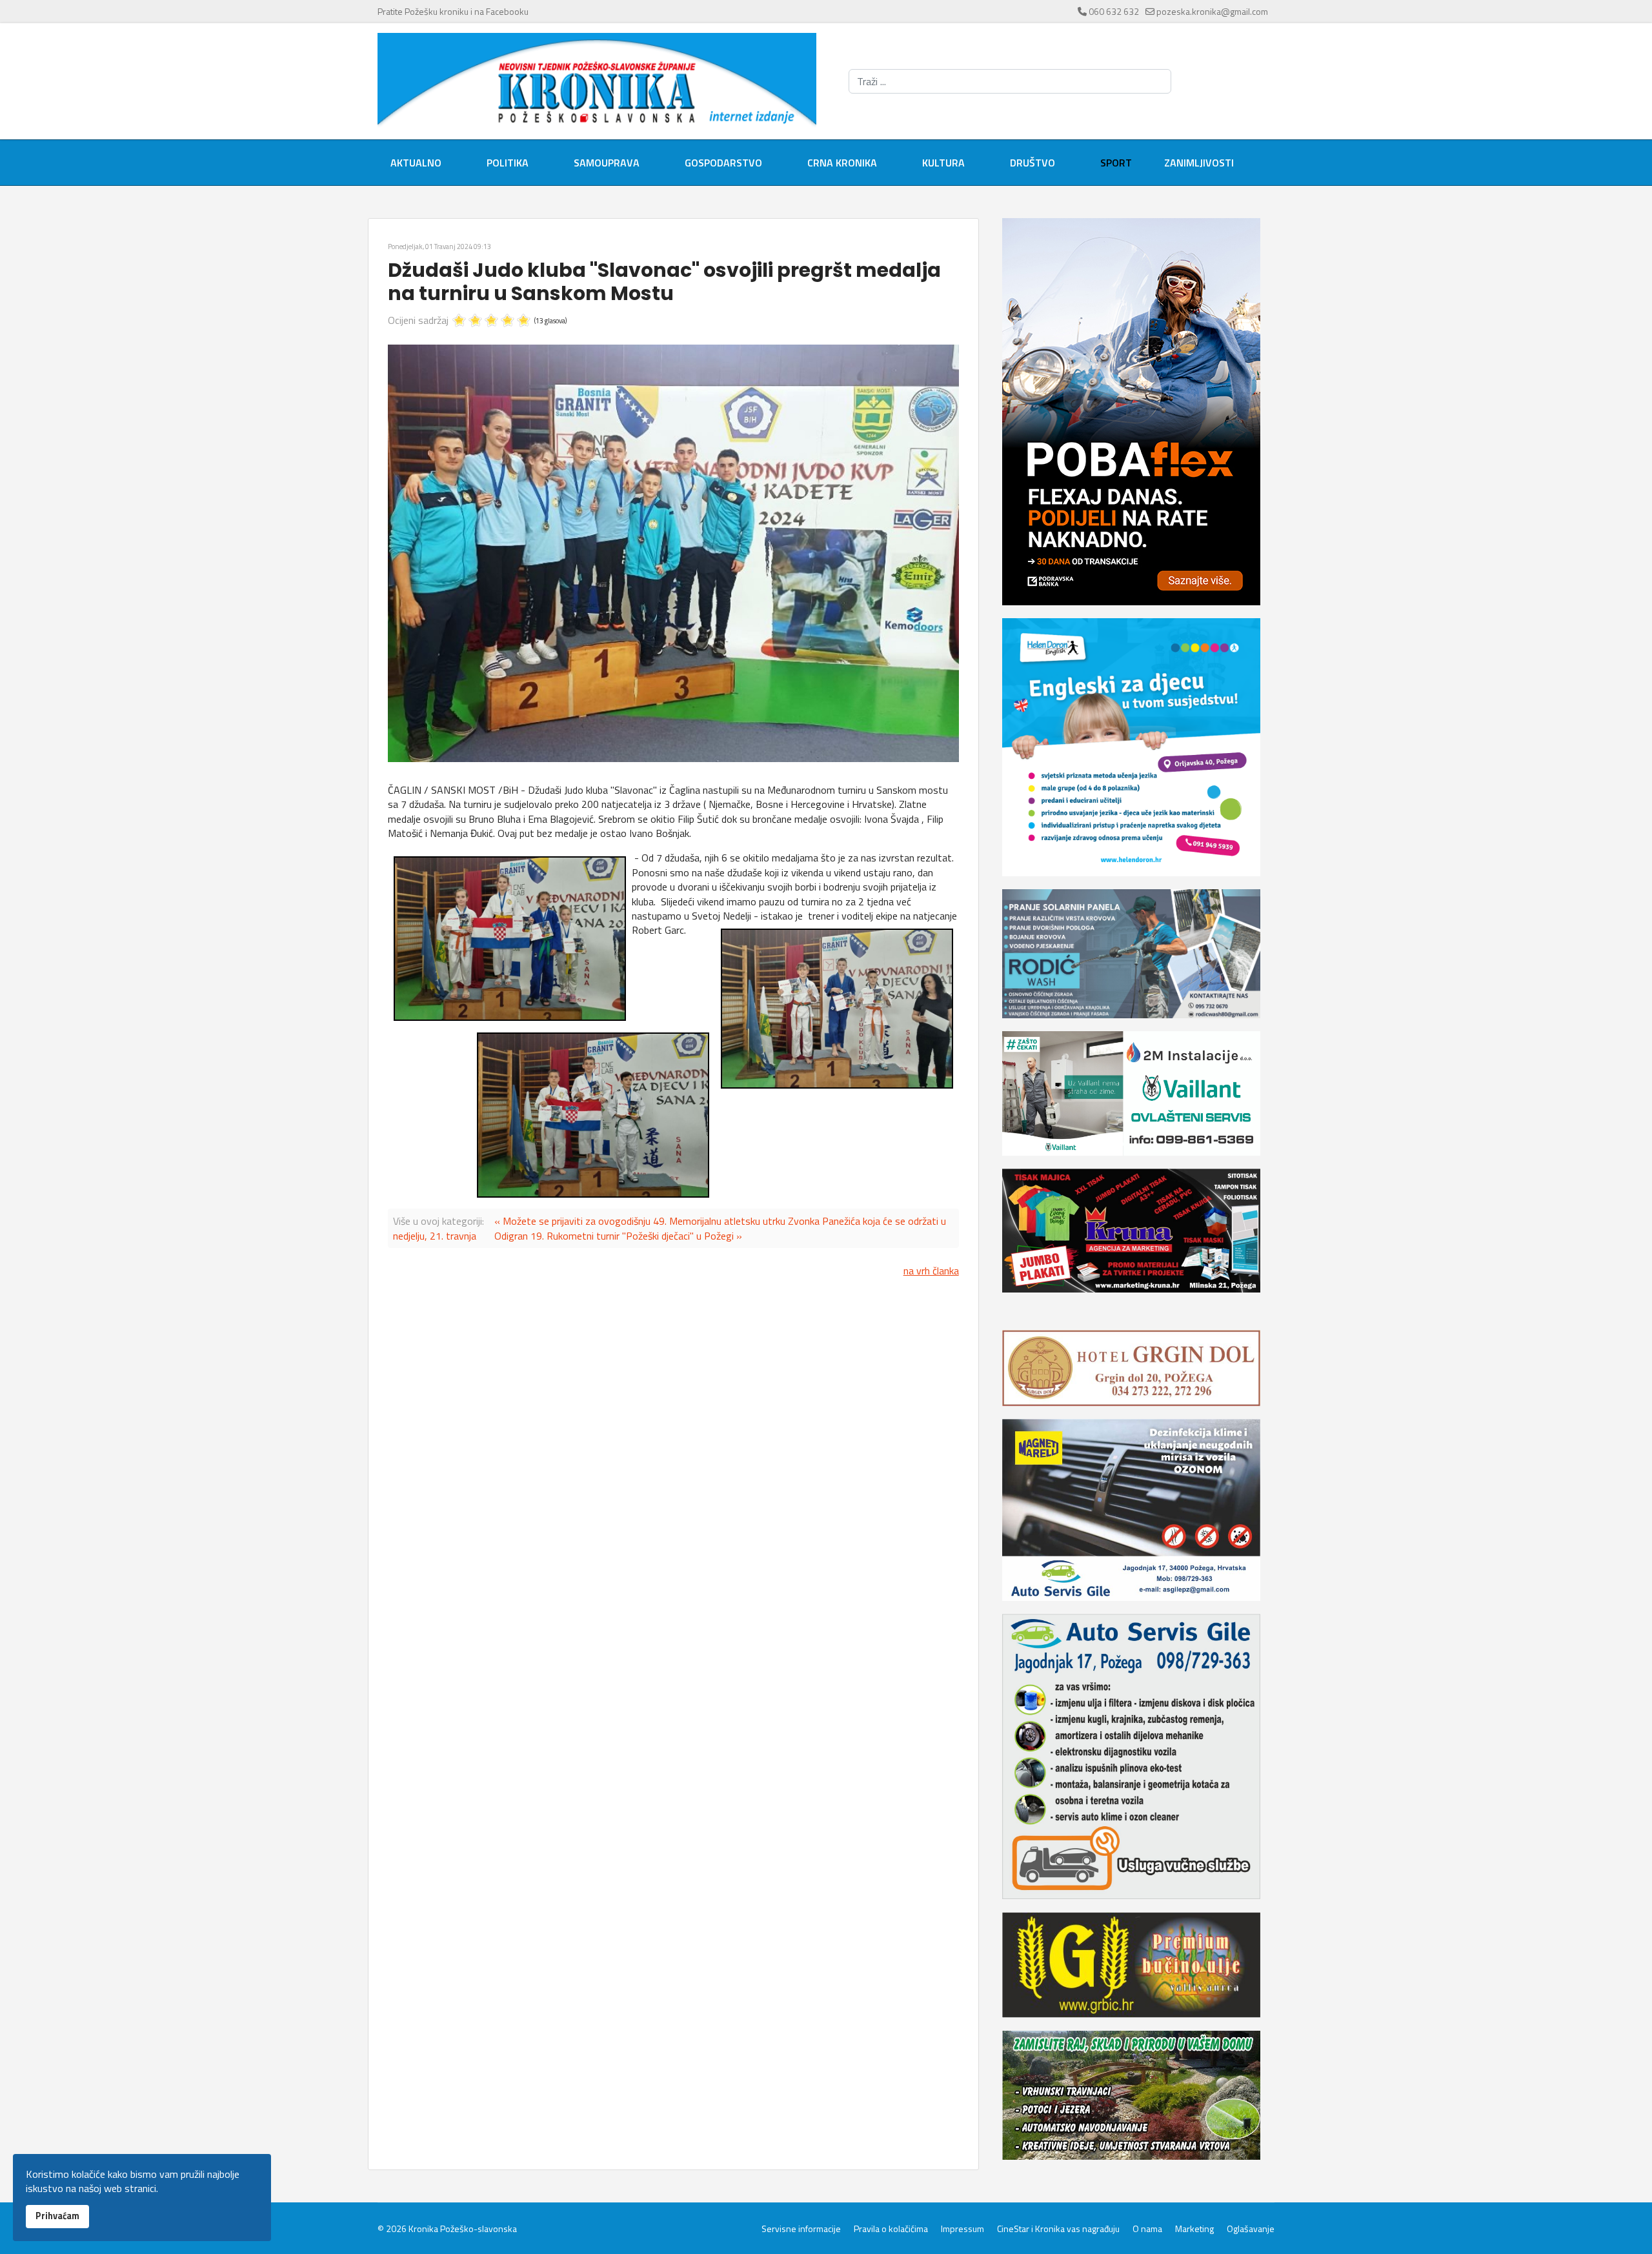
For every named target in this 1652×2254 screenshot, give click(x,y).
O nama (1147, 2229)
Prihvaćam (57, 2216)
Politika (508, 163)
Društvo (1032, 163)
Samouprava (607, 163)
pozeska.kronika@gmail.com (1212, 11)
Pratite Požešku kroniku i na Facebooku (453, 11)
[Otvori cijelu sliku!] (673, 553)
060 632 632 (1114, 11)
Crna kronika (842, 163)
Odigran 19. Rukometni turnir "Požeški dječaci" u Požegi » (618, 1236)
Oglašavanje (1251, 2229)
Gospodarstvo (723, 163)
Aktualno (416, 163)
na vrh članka (931, 1271)
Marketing (1194, 2229)
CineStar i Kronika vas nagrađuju (1058, 2229)
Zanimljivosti (1199, 163)
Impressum (962, 2229)
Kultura (943, 163)
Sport (1116, 163)
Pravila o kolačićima (891, 2229)
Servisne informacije (801, 2229)
